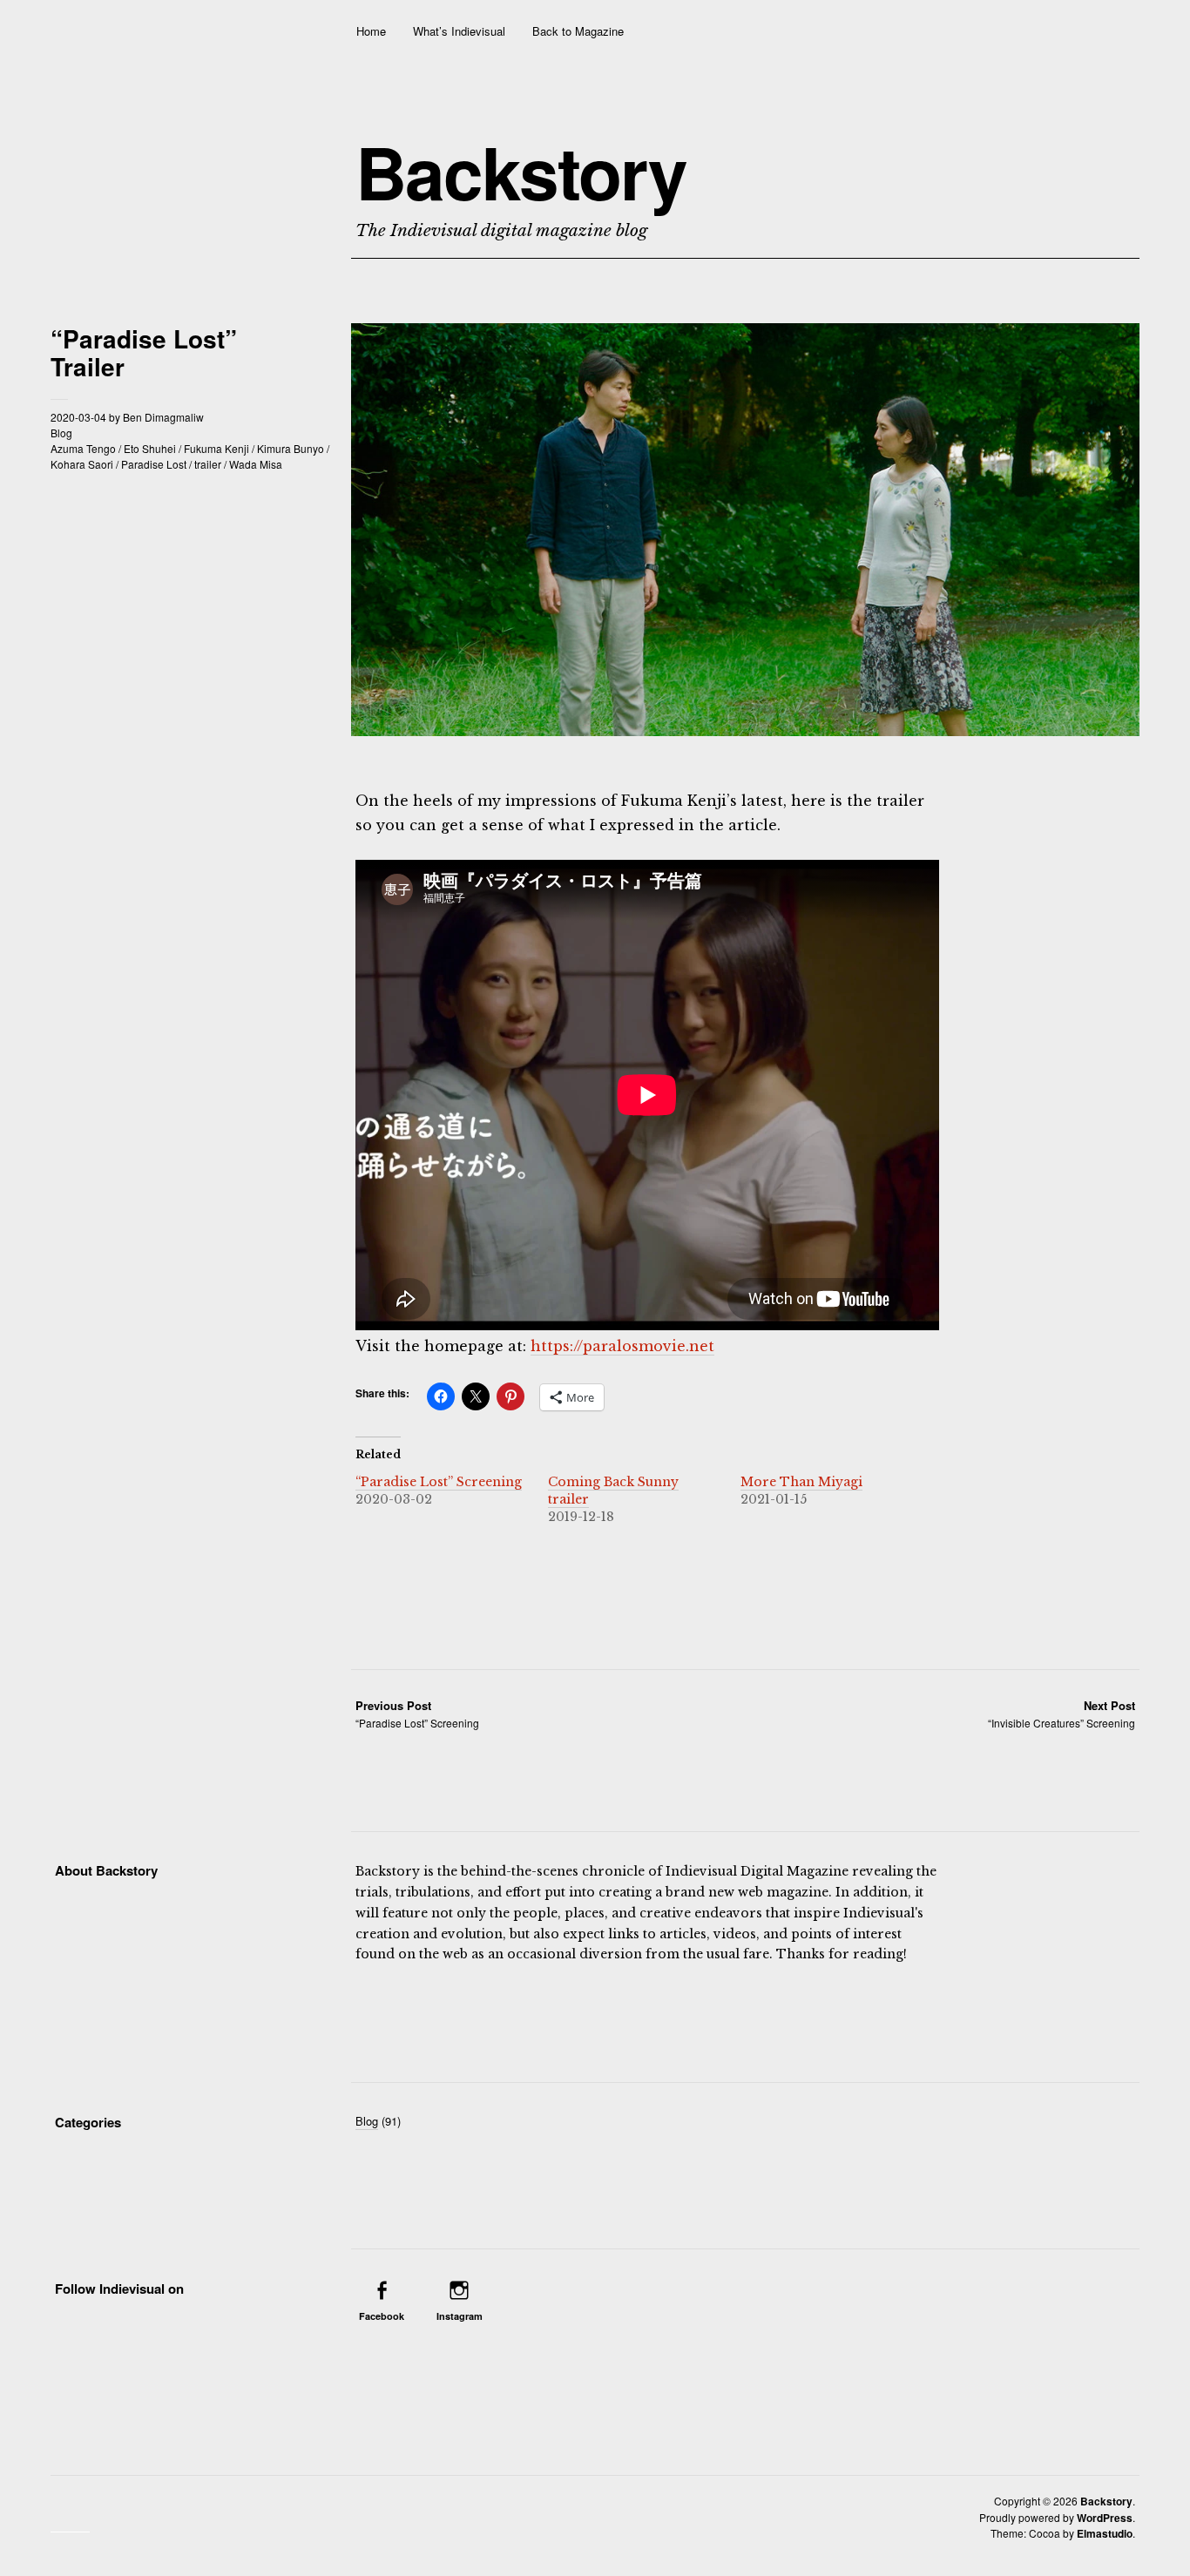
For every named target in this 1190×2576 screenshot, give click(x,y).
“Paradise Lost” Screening (439, 1482)
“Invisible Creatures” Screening (1062, 1714)
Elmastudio (1105, 2533)
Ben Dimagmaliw (163, 417)
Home (371, 31)
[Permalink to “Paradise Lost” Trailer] (745, 730)
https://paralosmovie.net (622, 1346)
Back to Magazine (578, 31)
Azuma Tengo (83, 448)
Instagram (460, 2316)
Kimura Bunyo (291, 448)
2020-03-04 (78, 417)
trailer (208, 464)
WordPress (1105, 2518)
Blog (61, 433)
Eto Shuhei (150, 448)
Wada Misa (256, 464)
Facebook (382, 2316)
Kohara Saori (82, 464)
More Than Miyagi (801, 1482)
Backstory (521, 172)
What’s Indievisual (459, 31)
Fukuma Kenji (216, 448)
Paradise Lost (154, 464)
